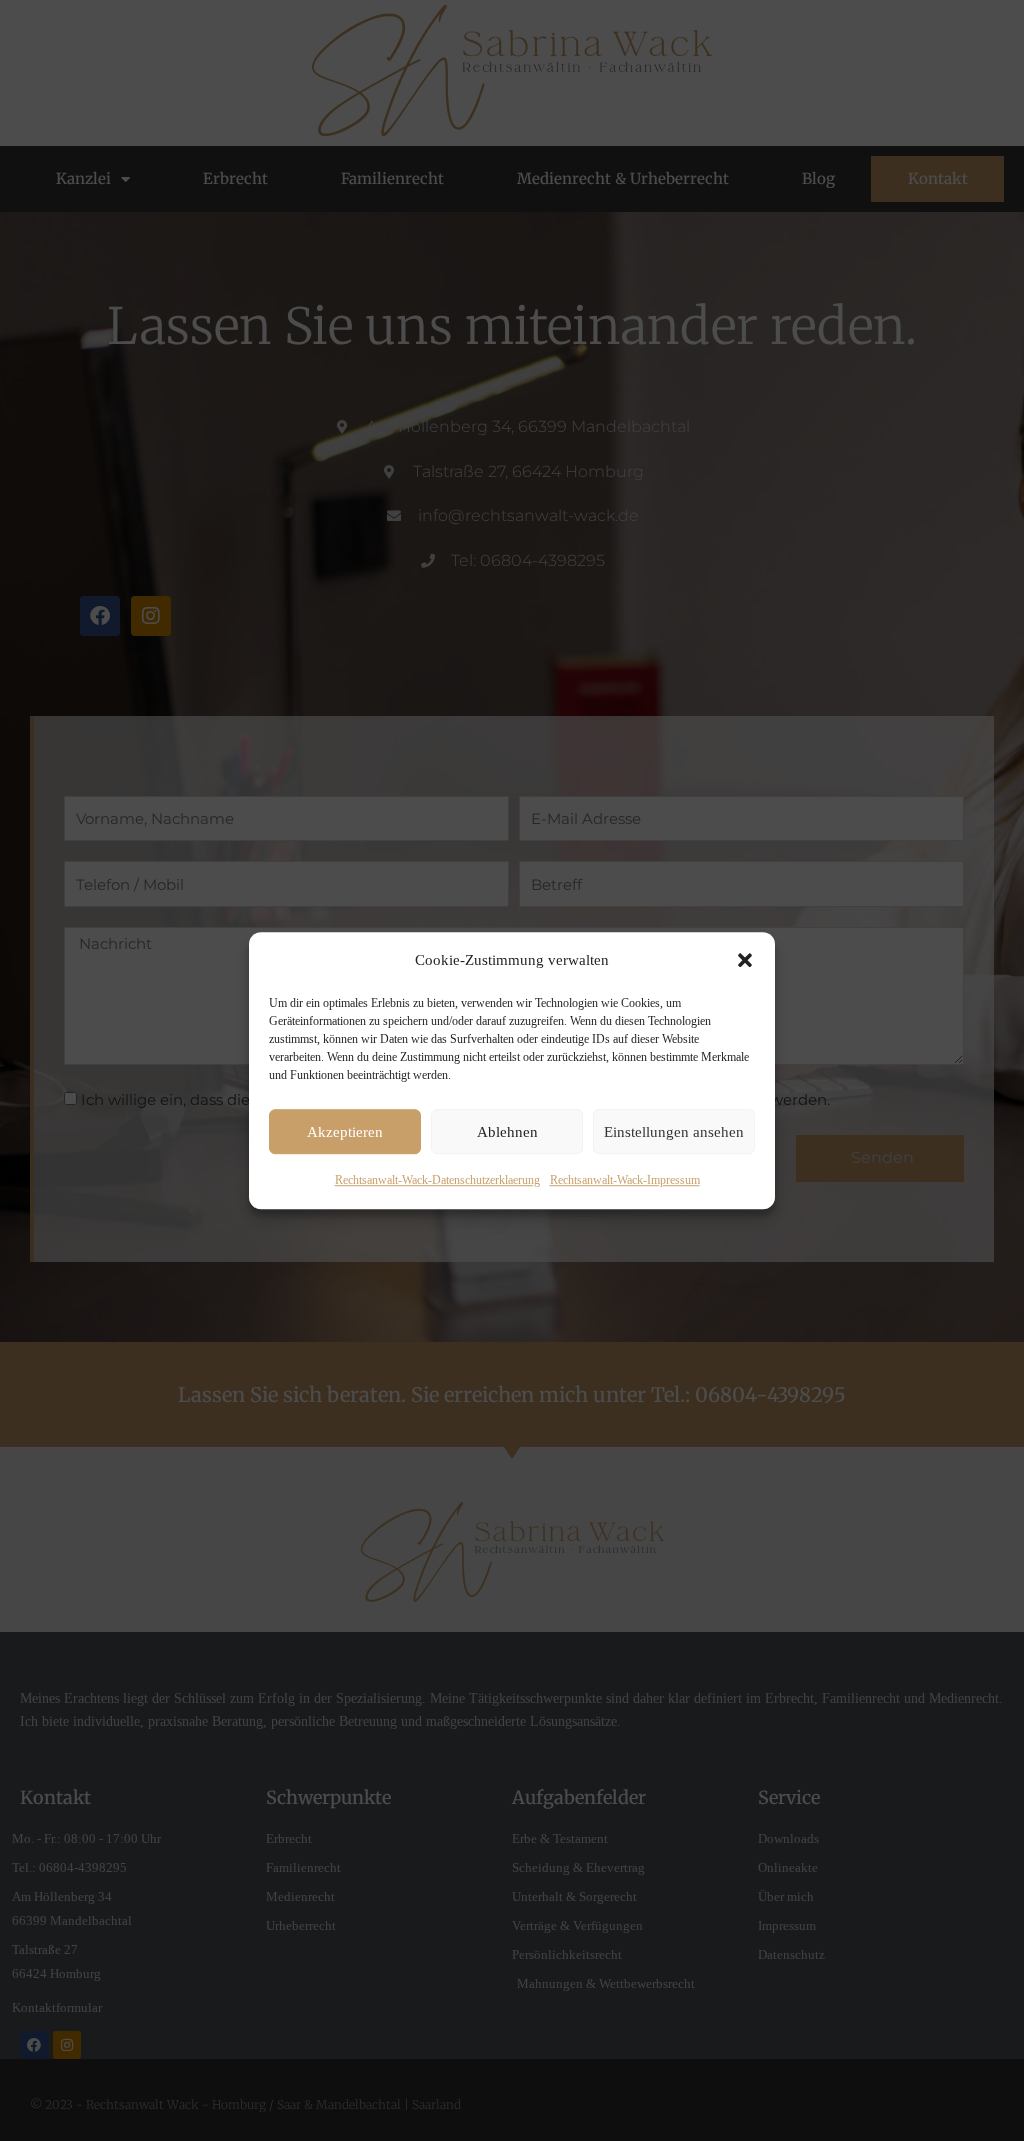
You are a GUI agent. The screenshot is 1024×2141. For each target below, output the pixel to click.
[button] (745, 961)
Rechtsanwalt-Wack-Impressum (625, 1181)
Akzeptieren (345, 1132)
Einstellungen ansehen (674, 1132)
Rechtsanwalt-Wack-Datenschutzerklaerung (437, 1181)
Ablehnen (507, 1132)
